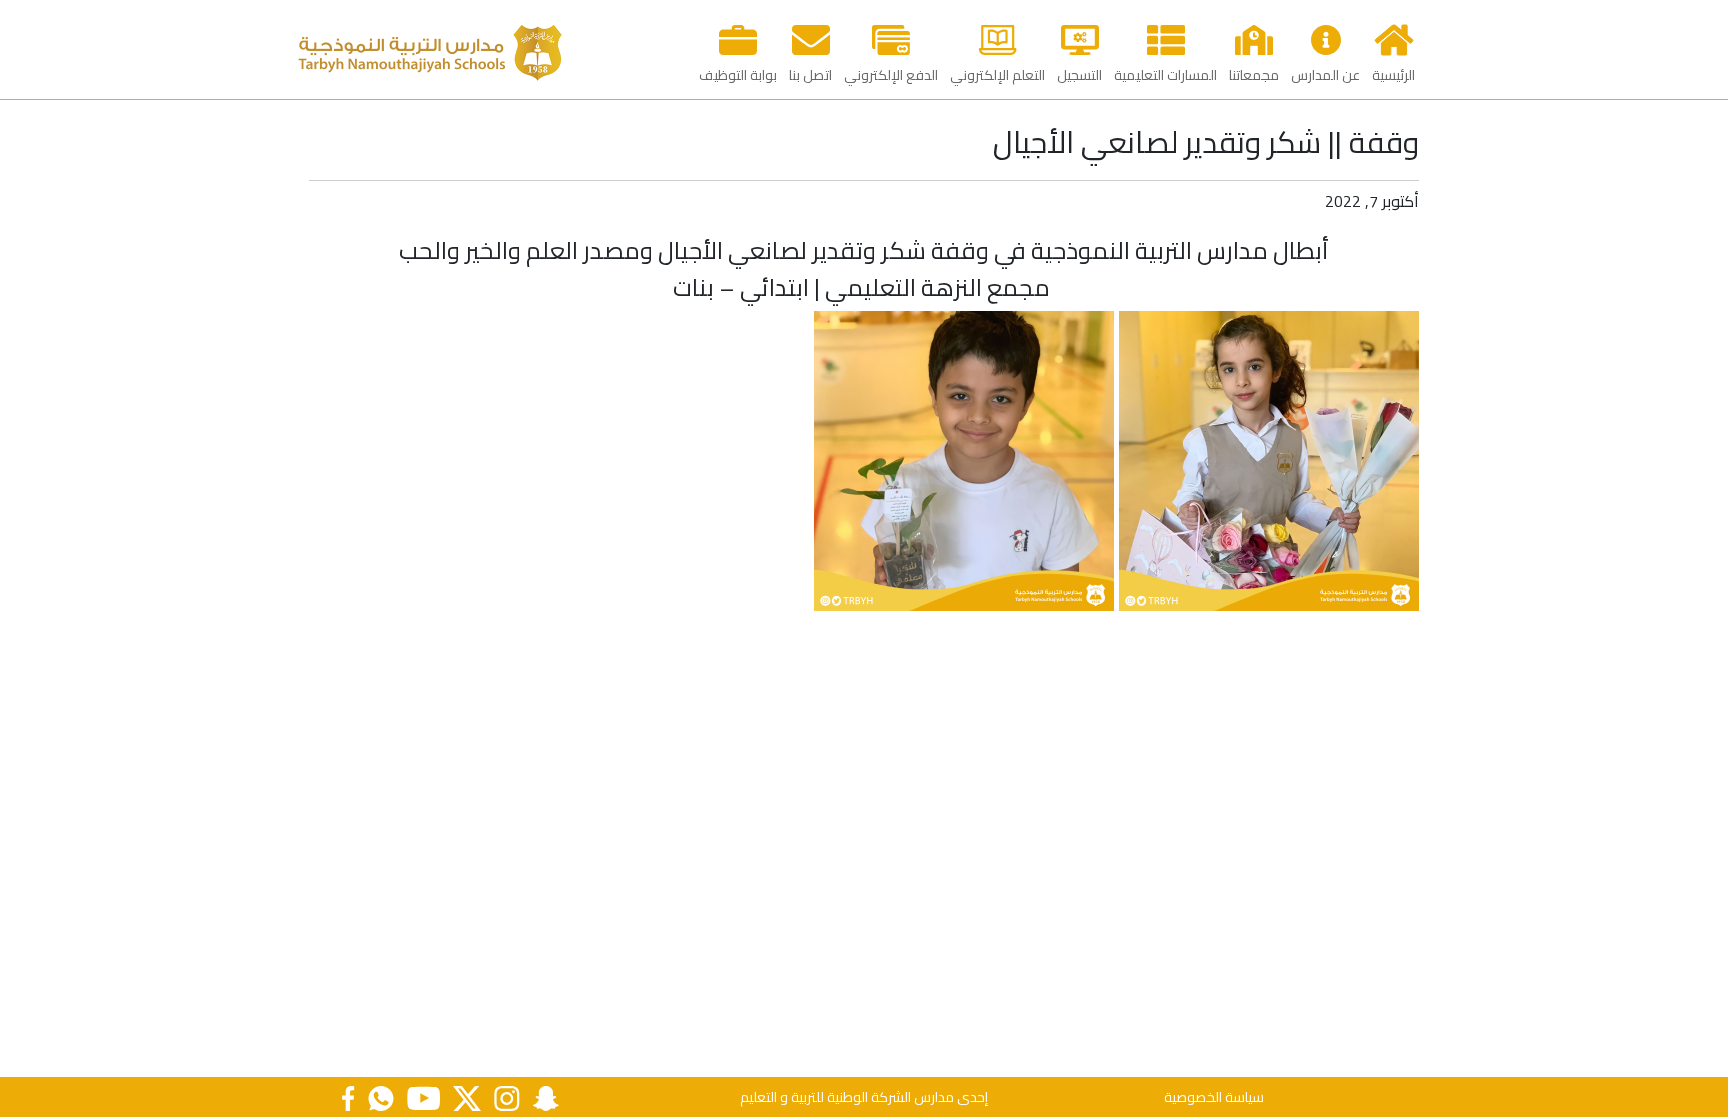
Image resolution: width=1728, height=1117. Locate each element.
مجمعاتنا (1254, 75)
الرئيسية (1393, 75)
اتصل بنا (810, 75)
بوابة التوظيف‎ (738, 75)
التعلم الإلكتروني (997, 75)
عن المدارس (1325, 75)
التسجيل (1079, 75)
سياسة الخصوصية (1214, 1097)
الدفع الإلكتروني (891, 75)
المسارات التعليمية (1165, 75)
